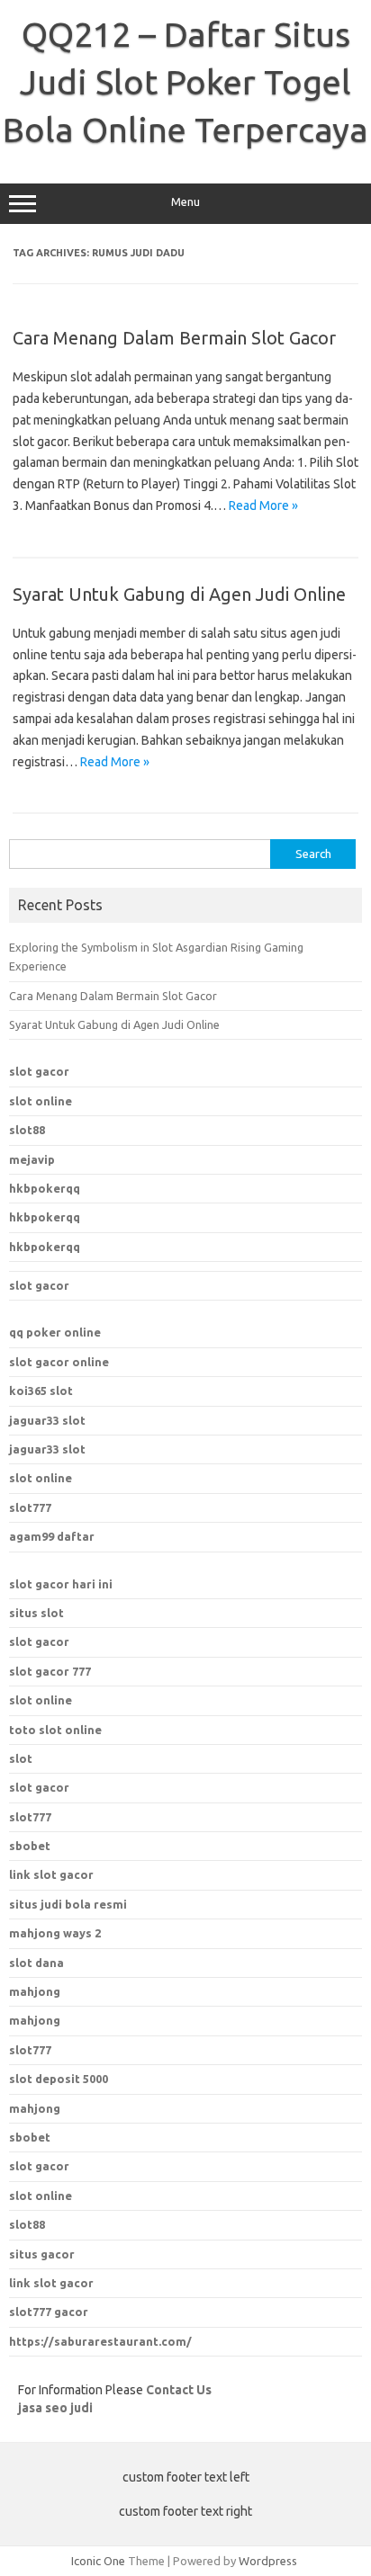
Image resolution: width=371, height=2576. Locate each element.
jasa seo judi (55, 2408)
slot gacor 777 (50, 1671)
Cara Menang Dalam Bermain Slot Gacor (174, 338)
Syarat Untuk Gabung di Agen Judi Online (179, 594)
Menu (185, 202)
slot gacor (39, 1071)
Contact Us (179, 2390)
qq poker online (55, 1332)
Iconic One (98, 2561)
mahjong (35, 2020)
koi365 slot (41, 1391)
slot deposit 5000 (59, 2079)
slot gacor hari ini (61, 1584)
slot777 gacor (49, 2312)
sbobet (30, 2137)
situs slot (36, 1613)
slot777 (30, 1507)
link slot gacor (51, 2283)
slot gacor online (59, 1362)
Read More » (263, 505)
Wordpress (268, 2561)
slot (21, 1758)
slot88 (27, 1130)
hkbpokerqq (45, 1188)
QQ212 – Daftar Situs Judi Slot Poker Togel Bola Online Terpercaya (185, 82)
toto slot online (55, 1730)
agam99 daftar (52, 1536)
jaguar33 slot (47, 1420)
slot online (41, 1101)
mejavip (32, 1159)
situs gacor (42, 2254)
